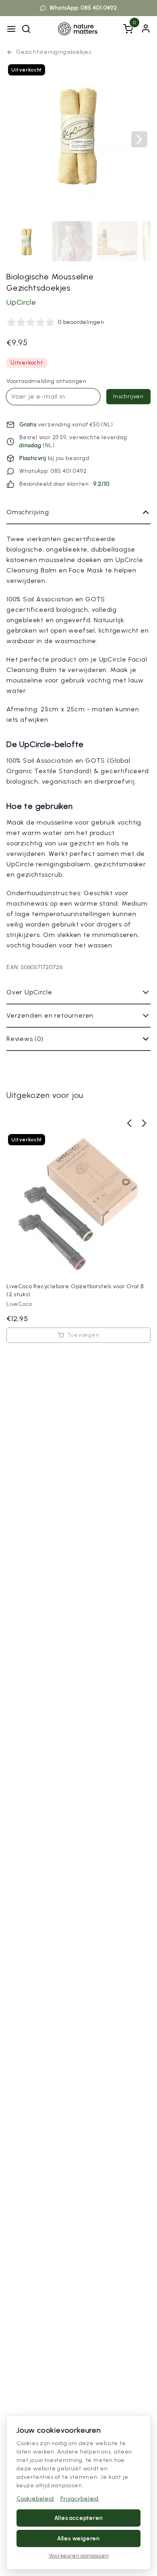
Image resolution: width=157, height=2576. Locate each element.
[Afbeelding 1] (78, 134)
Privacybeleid (80, 2499)
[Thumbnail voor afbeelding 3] (118, 241)
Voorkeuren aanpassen (79, 2556)
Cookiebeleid (35, 2499)
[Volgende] (139, 139)
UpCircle (21, 302)
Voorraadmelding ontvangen (46, 381)
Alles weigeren (78, 2538)
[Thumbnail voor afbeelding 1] (27, 241)
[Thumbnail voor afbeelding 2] (72, 241)
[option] (78, 1241)
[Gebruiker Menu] (146, 29)
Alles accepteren (79, 2518)
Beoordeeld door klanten (55, 484)
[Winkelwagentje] (128, 29)
